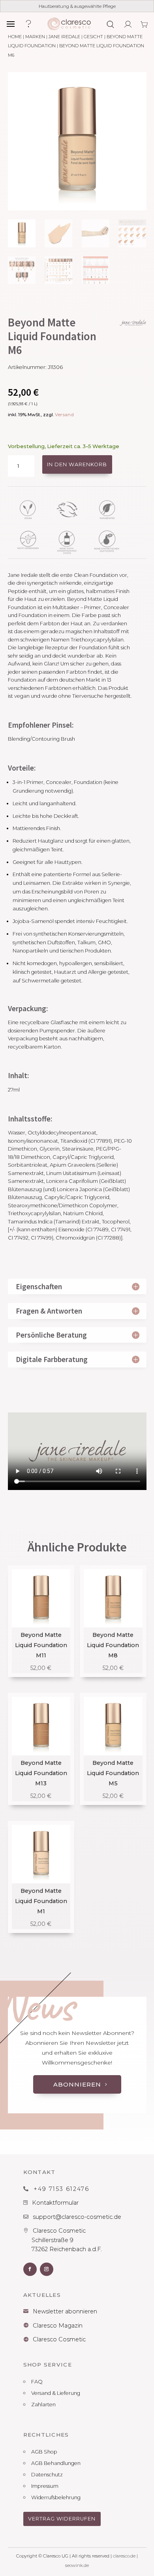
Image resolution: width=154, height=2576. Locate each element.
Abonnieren (77, 2084)
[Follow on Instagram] (47, 2269)
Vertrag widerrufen (62, 2519)
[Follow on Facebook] (30, 2269)
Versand (64, 415)
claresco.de (124, 2556)
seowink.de (77, 2565)
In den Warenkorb (77, 464)
